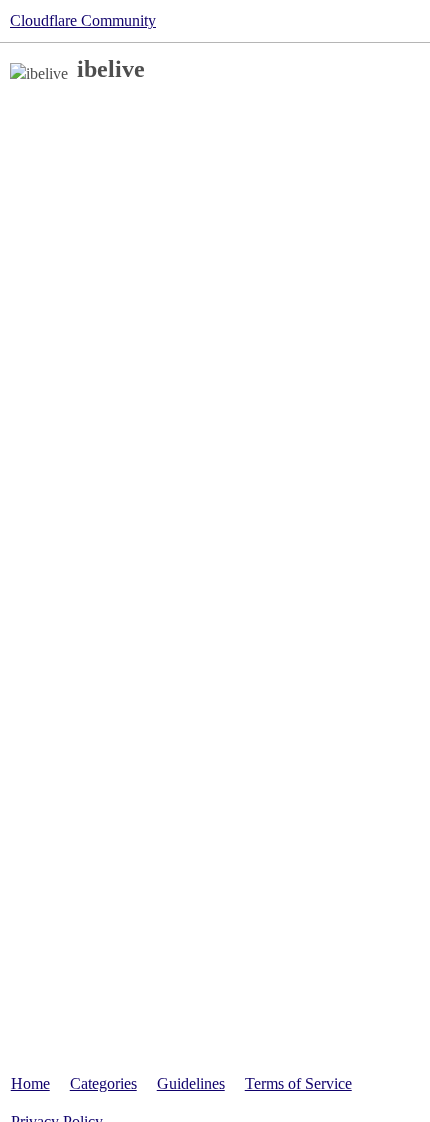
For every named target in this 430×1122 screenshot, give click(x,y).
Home (30, 1083)
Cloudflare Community (83, 20)
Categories (103, 1083)
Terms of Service (298, 1083)
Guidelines (191, 1083)
